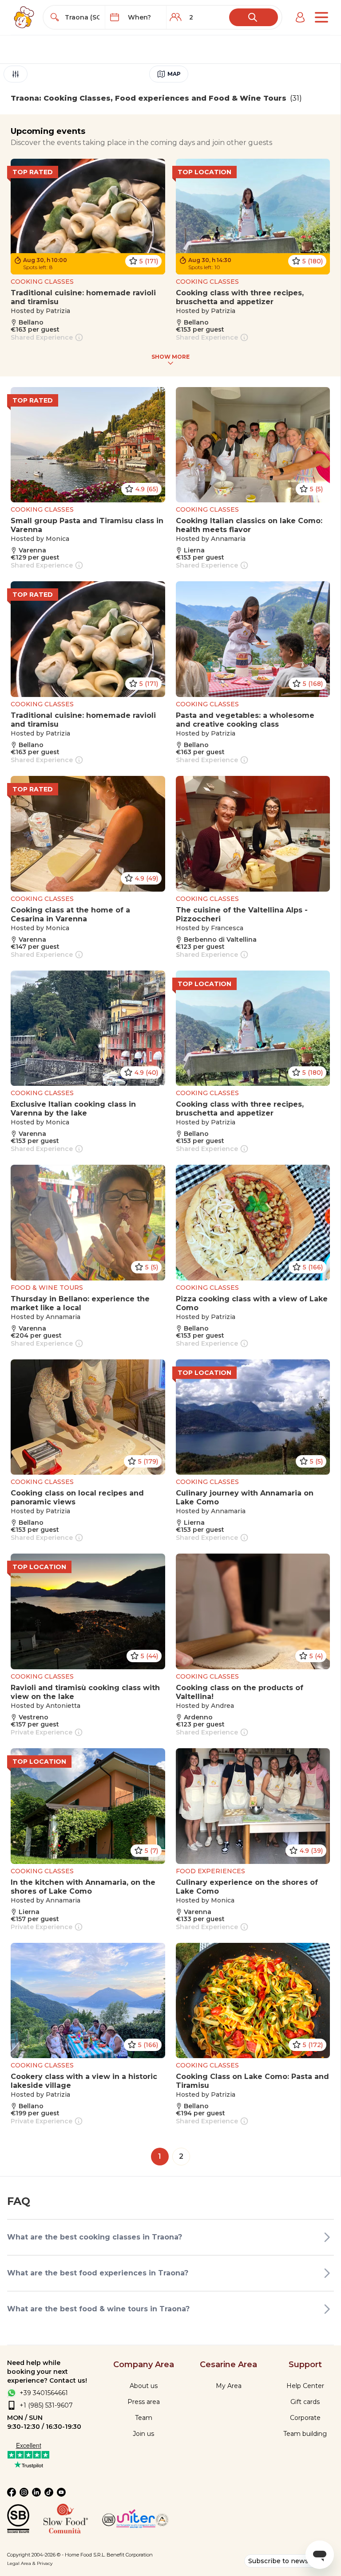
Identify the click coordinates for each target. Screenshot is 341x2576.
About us (144, 2386)
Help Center (305, 2386)
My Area (229, 2386)
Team (144, 2418)
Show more (170, 357)
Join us (143, 2434)
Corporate (305, 2418)
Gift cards (305, 2402)
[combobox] (82, 17)
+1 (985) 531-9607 (46, 2405)
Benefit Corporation (130, 2555)
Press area (144, 2402)
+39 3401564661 (44, 2393)
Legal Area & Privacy (30, 2563)
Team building (305, 2434)
